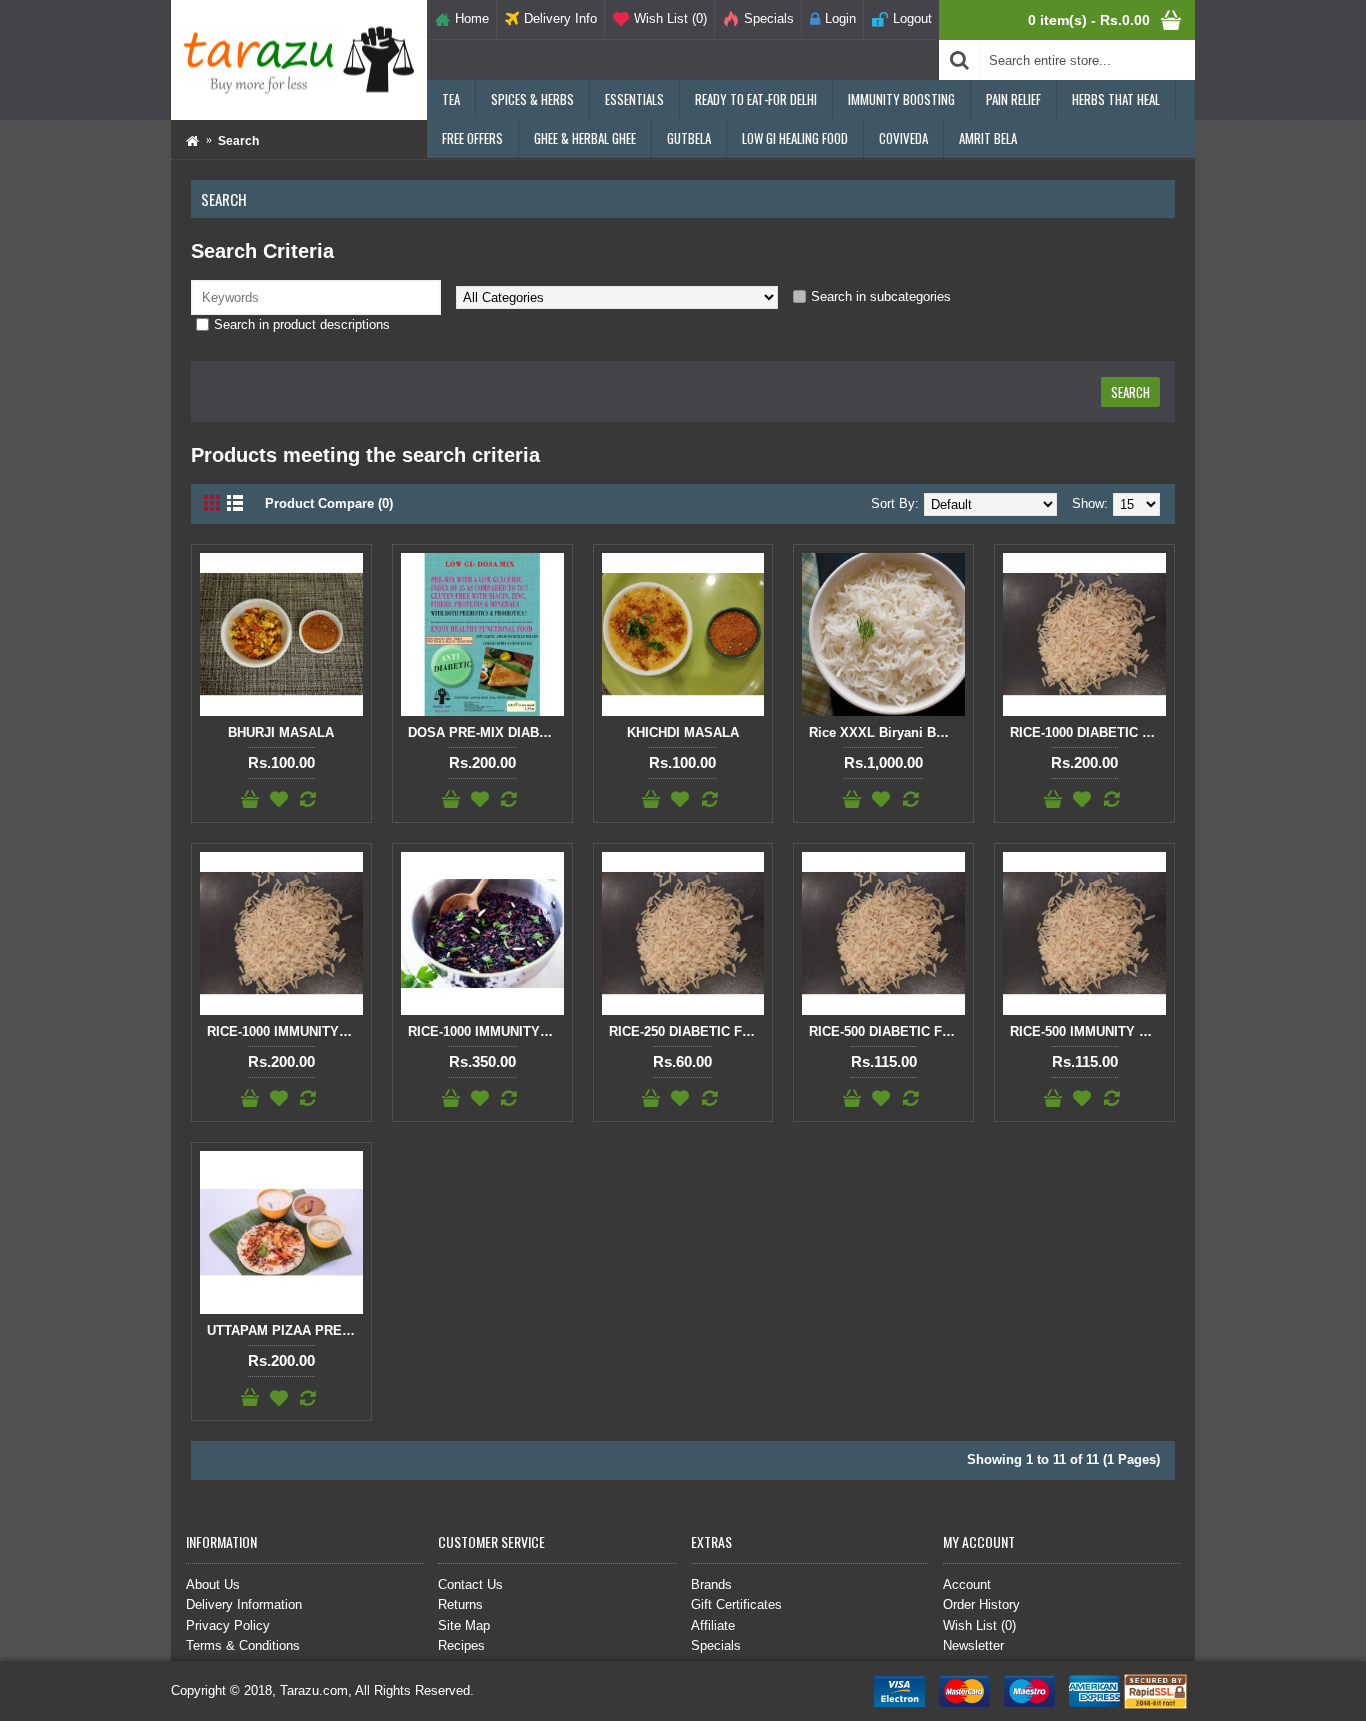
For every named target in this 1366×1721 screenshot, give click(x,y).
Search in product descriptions (302, 324)
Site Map (464, 1625)
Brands (711, 1584)
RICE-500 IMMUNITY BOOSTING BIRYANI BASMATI (1088, 1031)
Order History (981, 1604)
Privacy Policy (228, 1625)
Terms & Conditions (243, 1645)
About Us (213, 1584)
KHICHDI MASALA (683, 732)
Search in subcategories (881, 296)
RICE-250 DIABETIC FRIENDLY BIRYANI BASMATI (687, 1031)
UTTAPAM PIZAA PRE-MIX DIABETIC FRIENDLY (285, 1330)
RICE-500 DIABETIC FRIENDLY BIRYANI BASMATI (887, 1031)
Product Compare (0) (329, 503)
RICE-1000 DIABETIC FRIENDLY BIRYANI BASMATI (1088, 732)
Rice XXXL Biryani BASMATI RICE (887, 732)
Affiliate (713, 1625)
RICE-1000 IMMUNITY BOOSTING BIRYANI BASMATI (285, 1031)
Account (967, 1584)
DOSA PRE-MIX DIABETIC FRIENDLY (486, 732)
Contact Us (470, 1584)
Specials (716, 1645)
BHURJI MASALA (281, 732)
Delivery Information (244, 1604)
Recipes (461, 1645)
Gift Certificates (736, 1604)
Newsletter (973, 1645)
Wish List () (979, 1625)
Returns (460, 1604)
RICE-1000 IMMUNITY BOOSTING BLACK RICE (486, 1031)
